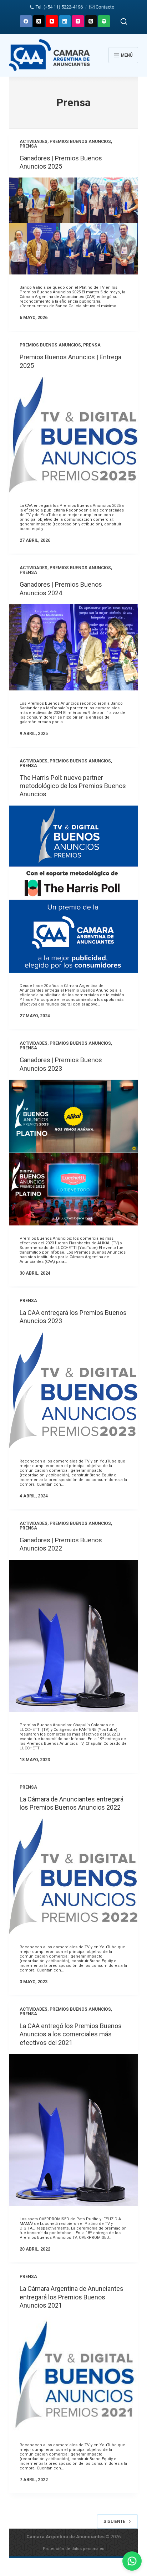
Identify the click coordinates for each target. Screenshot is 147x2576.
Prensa (28, 146)
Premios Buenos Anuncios (80, 142)
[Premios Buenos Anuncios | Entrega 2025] (74, 435)
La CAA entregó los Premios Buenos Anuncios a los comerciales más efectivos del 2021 (71, 2034)
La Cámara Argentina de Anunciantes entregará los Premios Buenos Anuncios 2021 (72, 2297)
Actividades (34, 142)
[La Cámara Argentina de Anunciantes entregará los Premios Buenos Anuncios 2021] (74, 2374)
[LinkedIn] (65, 21)
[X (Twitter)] (39, 21)
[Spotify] (104, 21)
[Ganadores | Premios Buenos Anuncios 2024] (74, 647)
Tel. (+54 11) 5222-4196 (59, 7)
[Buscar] (124, 21)
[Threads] (91, 21)
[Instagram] (78, 21)
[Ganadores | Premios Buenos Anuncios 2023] (74, 1153)
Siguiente (114, 2521)
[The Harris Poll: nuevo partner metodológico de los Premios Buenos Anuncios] (74, 889)
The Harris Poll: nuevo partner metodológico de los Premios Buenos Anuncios (73, 786)
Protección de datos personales (73, 2549)
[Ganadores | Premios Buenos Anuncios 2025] (74, 226)
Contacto (105, 7)
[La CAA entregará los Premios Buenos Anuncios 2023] (74, 1390)
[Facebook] (26, 21)
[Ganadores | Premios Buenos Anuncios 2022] (74, 1636)
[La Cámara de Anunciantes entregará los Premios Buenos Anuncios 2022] (74, 1876)
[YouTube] (52, 21)
